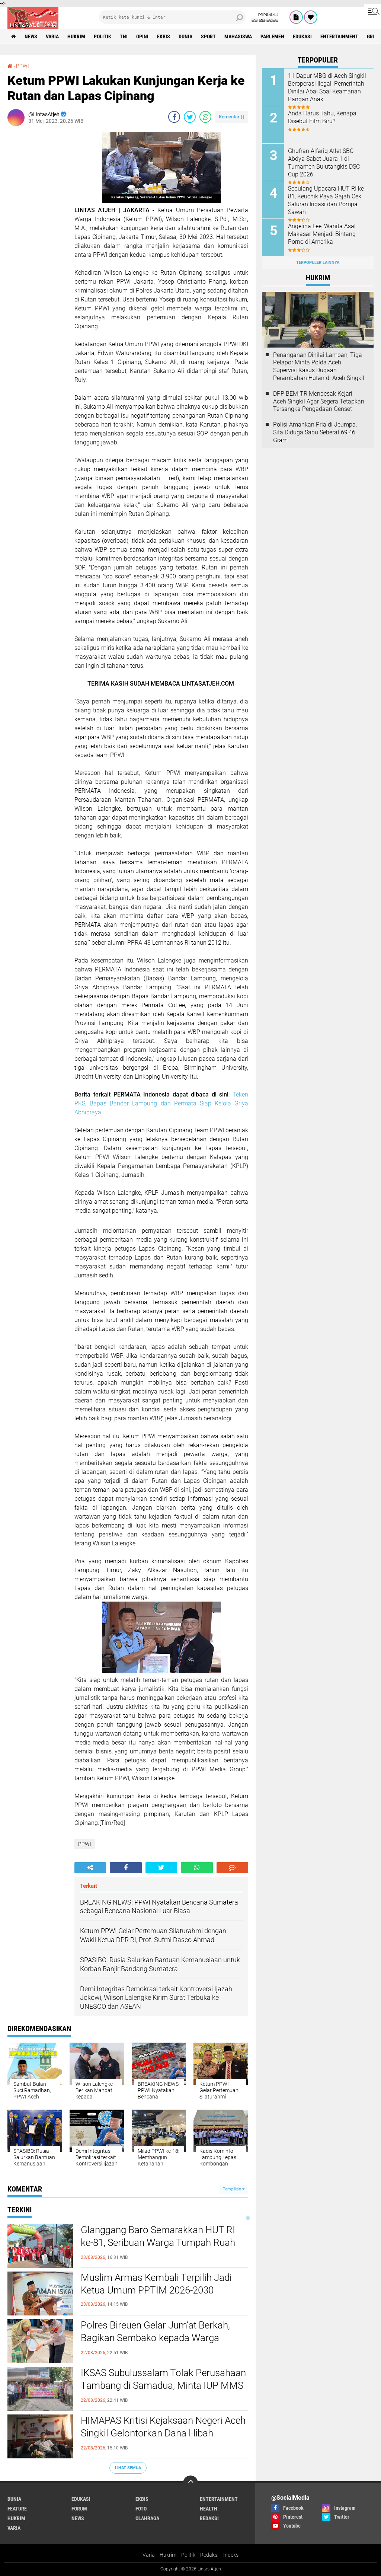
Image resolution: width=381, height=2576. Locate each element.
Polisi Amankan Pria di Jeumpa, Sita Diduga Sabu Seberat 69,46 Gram (315, 432)
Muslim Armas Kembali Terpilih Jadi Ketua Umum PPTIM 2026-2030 (156, 2284)
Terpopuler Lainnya (318, 263)
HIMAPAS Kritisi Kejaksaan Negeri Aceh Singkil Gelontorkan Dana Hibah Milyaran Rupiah (163, 2433)
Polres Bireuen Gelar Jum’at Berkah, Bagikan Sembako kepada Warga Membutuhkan (155, 2338)
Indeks (231, 2555)
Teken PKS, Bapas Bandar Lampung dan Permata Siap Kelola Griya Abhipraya (161, 1103)
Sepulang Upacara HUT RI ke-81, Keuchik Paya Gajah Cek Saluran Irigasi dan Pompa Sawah (327, 200)
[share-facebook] (174, 117)
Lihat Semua (128, 2468)
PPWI (23, 66)
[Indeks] (296, 17)
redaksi (209, 2518)
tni (124, 36)
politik (103, 36)
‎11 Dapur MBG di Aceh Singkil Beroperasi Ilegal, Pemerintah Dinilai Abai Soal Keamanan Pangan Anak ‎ (327, 87)
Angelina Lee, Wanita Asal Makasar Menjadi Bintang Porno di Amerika (322, 234)
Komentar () (232, 117)
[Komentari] (232, 1868)
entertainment (339, 36)
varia (52, 36)
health (209, 2509)
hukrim (76, 36)
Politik (188, 2555)
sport (208, 36)
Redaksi (209, 2555)
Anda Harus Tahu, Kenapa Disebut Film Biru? (322, 117)
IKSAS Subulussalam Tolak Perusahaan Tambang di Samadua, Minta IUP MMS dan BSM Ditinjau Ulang (163, 2385)
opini (142, 36)
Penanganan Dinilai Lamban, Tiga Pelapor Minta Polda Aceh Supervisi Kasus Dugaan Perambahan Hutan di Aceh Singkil (319, 366)
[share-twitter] (190, 117)
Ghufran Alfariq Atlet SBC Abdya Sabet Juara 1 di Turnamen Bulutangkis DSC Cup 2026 (324, 162)
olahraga (147, 2518)
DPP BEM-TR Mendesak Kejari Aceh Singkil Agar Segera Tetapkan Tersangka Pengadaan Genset (319, 401)
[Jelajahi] (372, 10)
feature (17, 2509)
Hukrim (168, 2555)
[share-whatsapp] (205, 117)
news (31, 36)
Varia (149, 2555)
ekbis (164, 36)
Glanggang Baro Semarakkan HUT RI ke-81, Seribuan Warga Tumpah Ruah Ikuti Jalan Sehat (158, 2243)
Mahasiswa (238, 36)
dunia (185, 36)
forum (79, 2509)
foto (141, 2509)
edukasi (302, 36)
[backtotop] (190, 2483)
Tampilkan (233, 2189)
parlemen (272, 36)
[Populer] (311, 17)
